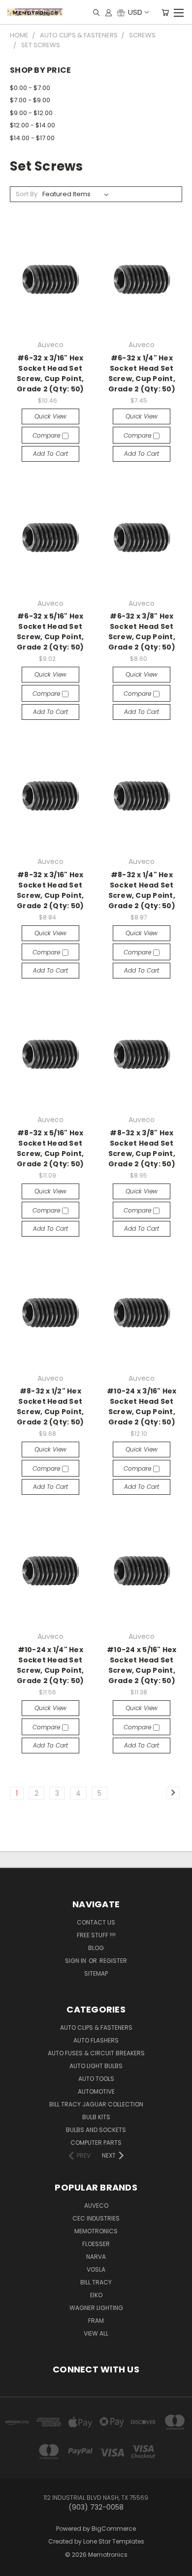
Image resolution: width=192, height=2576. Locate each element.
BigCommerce (114, 2529)
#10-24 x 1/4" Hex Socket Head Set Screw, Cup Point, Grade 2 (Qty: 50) (50, 1665)
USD (135, 12)
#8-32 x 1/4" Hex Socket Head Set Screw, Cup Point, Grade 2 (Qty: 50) (142, 890)
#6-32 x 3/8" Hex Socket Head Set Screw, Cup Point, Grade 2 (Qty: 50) (142, 632)
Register (113, 1961)
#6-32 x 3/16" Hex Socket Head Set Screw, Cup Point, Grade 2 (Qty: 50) (50, 373)
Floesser (96, 2244)
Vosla (96, 2269)
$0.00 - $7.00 (30, 88)
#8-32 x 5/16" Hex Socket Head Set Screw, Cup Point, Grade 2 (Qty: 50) (50, 1148)
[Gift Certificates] (121, 12)
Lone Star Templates (114, 2541)
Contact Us (96, 1922)
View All (96, 2333)
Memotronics (96, 2231)
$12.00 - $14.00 (32, 125)
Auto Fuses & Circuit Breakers (96, 2053)
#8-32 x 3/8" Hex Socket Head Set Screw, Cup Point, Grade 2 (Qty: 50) (142, 1148)
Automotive (96, 2091)
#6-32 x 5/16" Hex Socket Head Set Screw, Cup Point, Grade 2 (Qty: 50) (50, 632)
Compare (47, 435)
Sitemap (96, 1973)
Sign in (76, 1961)
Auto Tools (96, 2079)
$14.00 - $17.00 (32, 138)
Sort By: (27, 194)
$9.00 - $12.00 (31, 113)
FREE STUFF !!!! (96, 1935)
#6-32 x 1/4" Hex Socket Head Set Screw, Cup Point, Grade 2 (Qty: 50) (142, 373)
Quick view (50, 416)
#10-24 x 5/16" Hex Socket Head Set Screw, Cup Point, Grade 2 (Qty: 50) (142, 1665)
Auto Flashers (96, 2040)
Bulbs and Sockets (96, 2130)
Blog (96, 1948)
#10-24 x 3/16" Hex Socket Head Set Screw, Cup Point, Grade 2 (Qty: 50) (142, 1406)
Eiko (96, 2295)
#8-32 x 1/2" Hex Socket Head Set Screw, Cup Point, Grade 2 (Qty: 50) (50, 1406)
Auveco (96, 2206)
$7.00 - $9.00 (30, 100)
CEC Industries (96, 2218)
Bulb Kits (96, 2117)
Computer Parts (96, 2143)
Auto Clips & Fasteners (96, 2028)
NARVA (96, 2257)
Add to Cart (50, 454)
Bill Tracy (96, 2282)
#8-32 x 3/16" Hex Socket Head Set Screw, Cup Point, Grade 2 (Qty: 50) (50, 890)
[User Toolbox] (109, 12)
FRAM (96, 2321)
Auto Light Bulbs (96, 2066)
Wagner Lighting (96, 2308)
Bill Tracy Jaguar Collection (96, 2104)
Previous (15, 2559)
